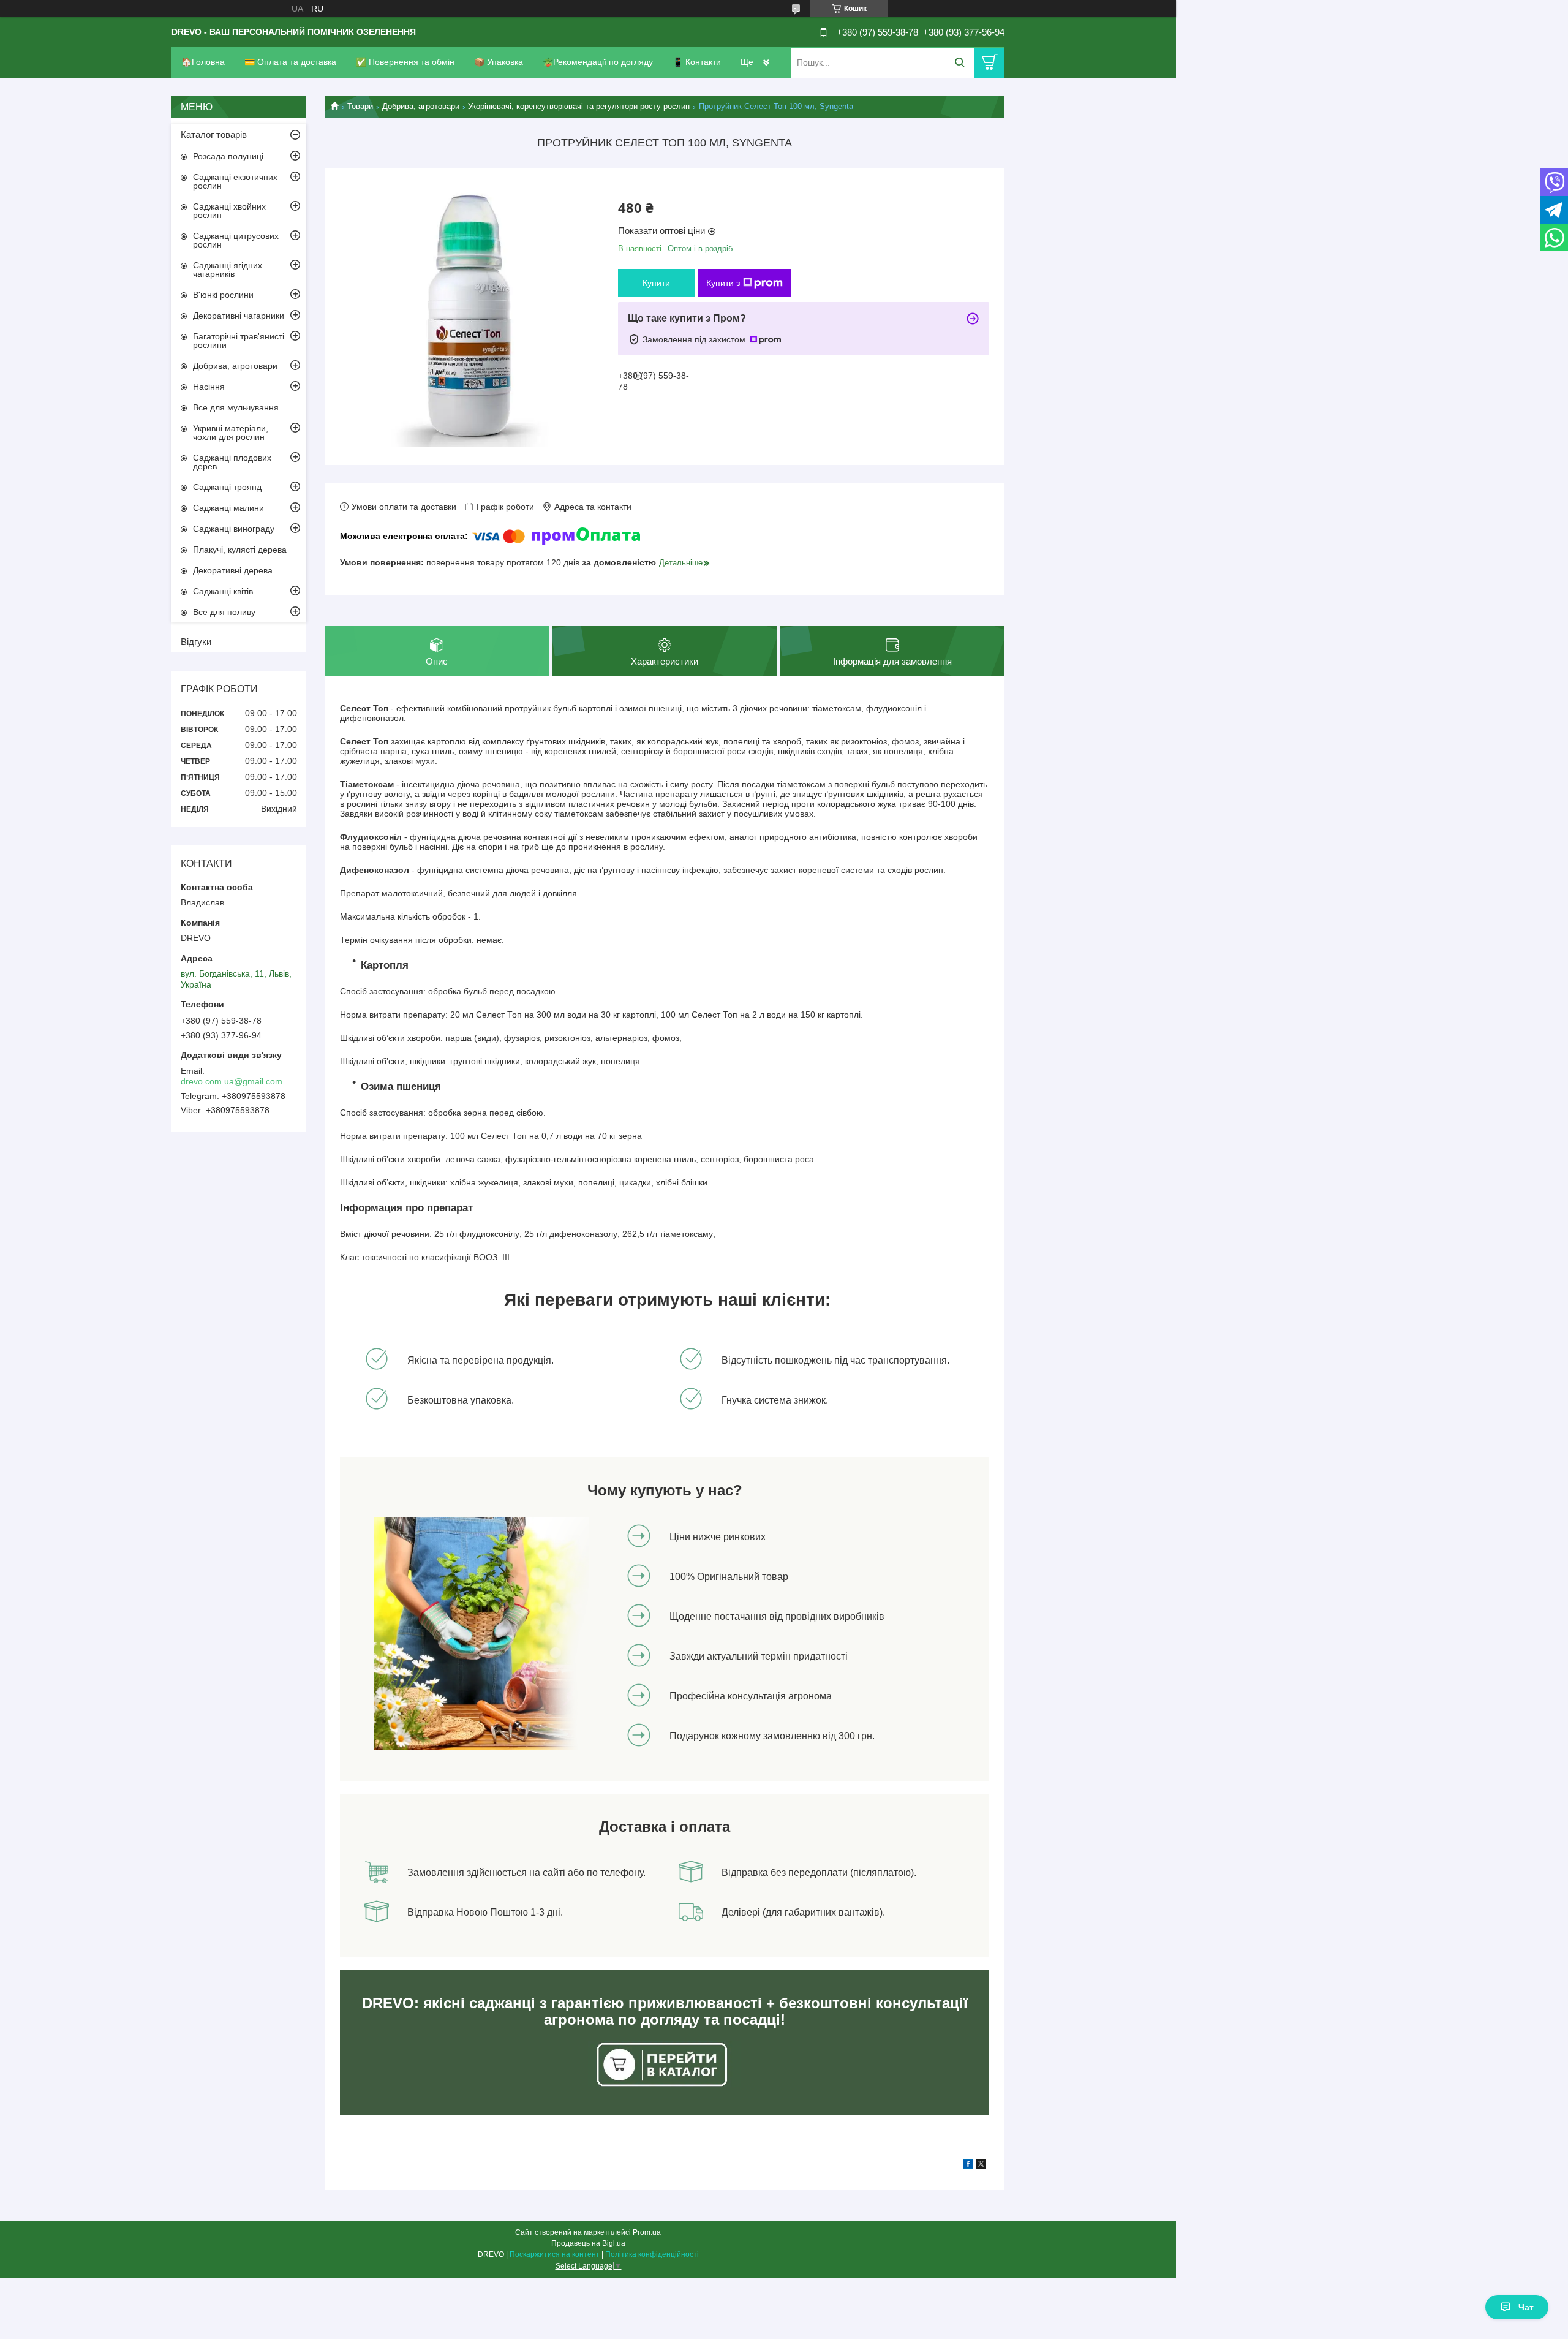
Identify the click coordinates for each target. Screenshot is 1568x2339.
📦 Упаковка (499, 62)
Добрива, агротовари (421, 106)
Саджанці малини (228, 508)
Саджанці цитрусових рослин (236, 240)
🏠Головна (203, 62)
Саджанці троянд (227, 487)
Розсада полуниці (228, 156)
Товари (360, 106)
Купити (656, 283)
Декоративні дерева (233, 570)
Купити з (723, 283)
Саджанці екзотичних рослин (235, 181)
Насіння (209, 387)
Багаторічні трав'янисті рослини (239, 341)
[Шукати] (959, 63)
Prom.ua (647, 2232)
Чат (1526, 2307)
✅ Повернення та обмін (405, 62)
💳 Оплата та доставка (290, 62)
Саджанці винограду (234, 529)
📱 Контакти (697, 62)
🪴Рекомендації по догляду (598, 62)
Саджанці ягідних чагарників (228, 270)
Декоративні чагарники (239, 316)
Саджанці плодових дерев (232, 462)
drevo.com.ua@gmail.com (232, 1081)
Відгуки (196, 642)
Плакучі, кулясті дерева (240, 550)
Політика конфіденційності (652, 2254)
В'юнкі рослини (223, 295)
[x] (981, 2166)
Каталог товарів (214, 134)
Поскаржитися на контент (555, 2254)
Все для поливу (224, 612)
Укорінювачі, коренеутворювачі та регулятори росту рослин (579, 106)
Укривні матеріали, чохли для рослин (231, 433)
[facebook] (968, 2166)
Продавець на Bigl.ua (588, 2243)
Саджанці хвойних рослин (229, 211)
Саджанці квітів (223, 591)
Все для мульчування (236, 407)
